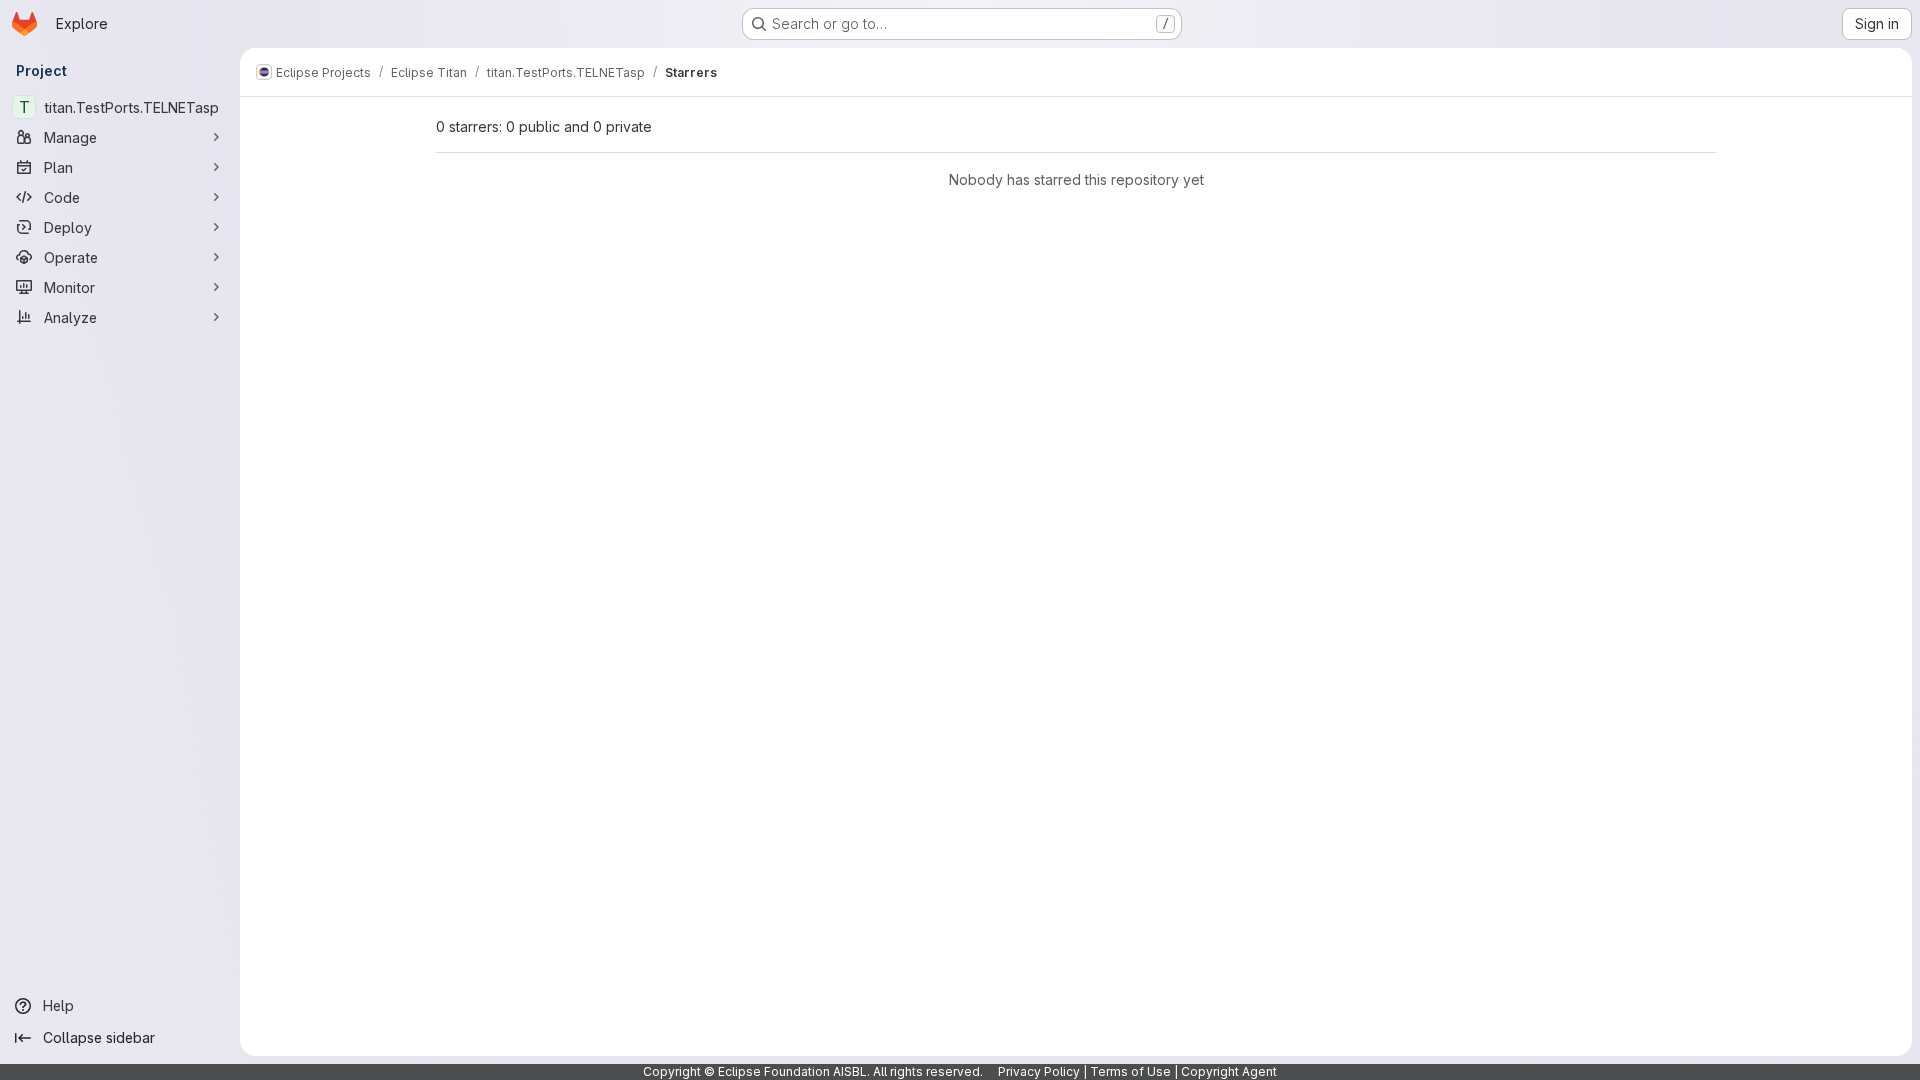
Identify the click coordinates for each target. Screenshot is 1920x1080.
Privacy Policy (1039, 1071)
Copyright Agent (1229, 1071)
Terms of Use (1130, 1071)
